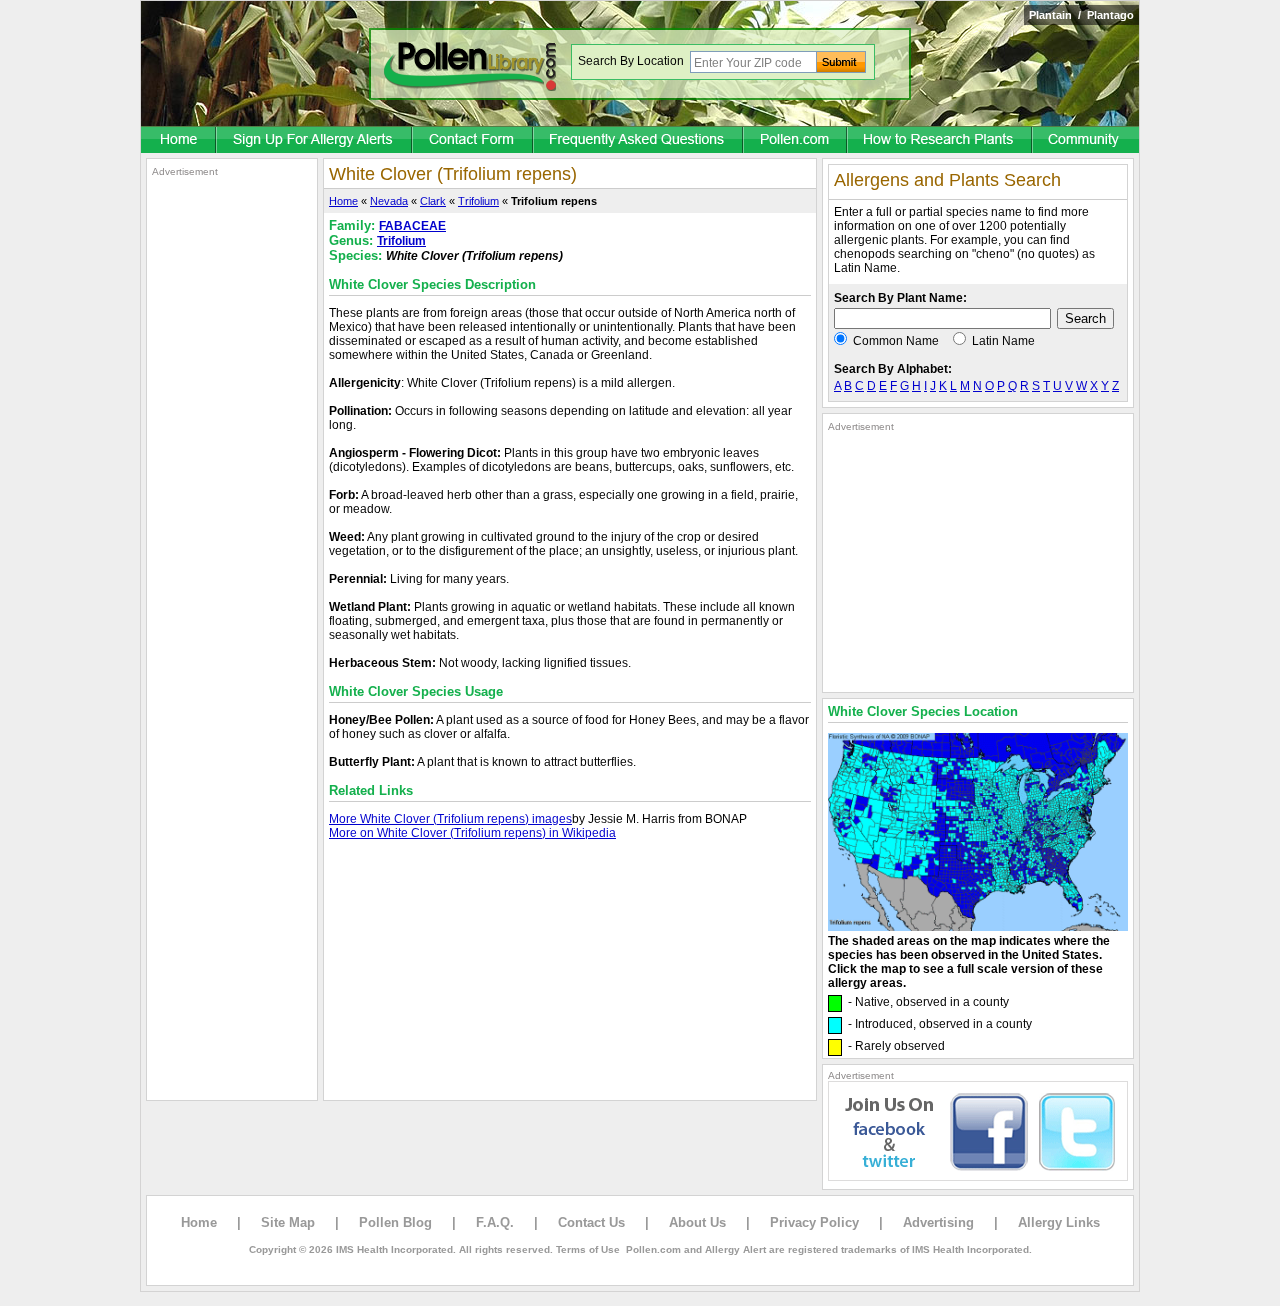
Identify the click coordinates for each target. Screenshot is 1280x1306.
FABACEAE (412, 226)
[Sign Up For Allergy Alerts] (315, 141)
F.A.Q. (495, 1222)
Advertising (938, 1222)
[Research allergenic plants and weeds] (179, 141)
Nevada (389, 201)
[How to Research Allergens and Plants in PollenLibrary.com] (940, 141)
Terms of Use (588, 1249)
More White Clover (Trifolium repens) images (450, 819)
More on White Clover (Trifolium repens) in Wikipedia (472, 833)
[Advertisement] (232, 478)
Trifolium (478, 201)
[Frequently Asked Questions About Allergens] (639, 141)
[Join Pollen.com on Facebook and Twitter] (978, 1177)
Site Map (288, 1222)
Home (343, 201)
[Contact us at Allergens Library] (473, 141)
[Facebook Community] (1086, 141)
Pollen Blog (395, 1222)
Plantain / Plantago (1081, 15)
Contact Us (591, 1222)
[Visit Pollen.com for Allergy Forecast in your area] (796, 141)
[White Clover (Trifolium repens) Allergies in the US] (978, 927)
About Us (697, 1222)
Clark (433, 201)
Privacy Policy (814, 1222)
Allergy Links (1059, 1222)
